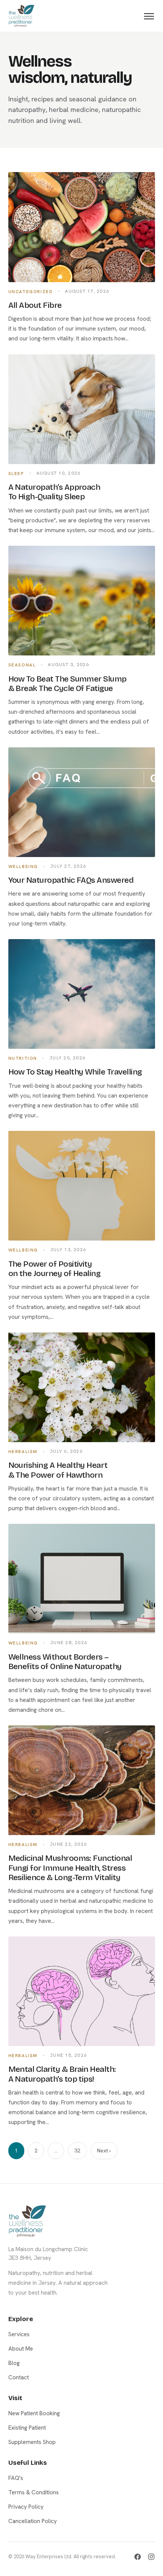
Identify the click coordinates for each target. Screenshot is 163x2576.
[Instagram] (151, 2557)
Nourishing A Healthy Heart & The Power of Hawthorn (58, 1470)
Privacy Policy (26, 2507)
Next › (104, 2151)
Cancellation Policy (33, 2521)
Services (19, 2334)
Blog (14, 2363)
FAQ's (16, 2478)
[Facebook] (138, 2557)
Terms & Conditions (34, 2492)
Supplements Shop (32, 2442)
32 (77, 2151)
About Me (21, 2349)
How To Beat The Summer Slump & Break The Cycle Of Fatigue (67, 684)
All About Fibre (35, 305)
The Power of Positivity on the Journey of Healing (55, 1269)
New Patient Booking (34, 2413)
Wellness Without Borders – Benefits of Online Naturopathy (65, 1662)
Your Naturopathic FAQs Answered (71, 880)
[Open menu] (149, 16)
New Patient (81, 1333)
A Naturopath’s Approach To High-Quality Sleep (54, 492)
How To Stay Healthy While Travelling (75, 1072)
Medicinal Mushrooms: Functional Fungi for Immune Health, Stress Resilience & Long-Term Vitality (70, 1868)
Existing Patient (81, 1370)
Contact (19, 2377)
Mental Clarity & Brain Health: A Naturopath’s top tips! (62, 2074)
